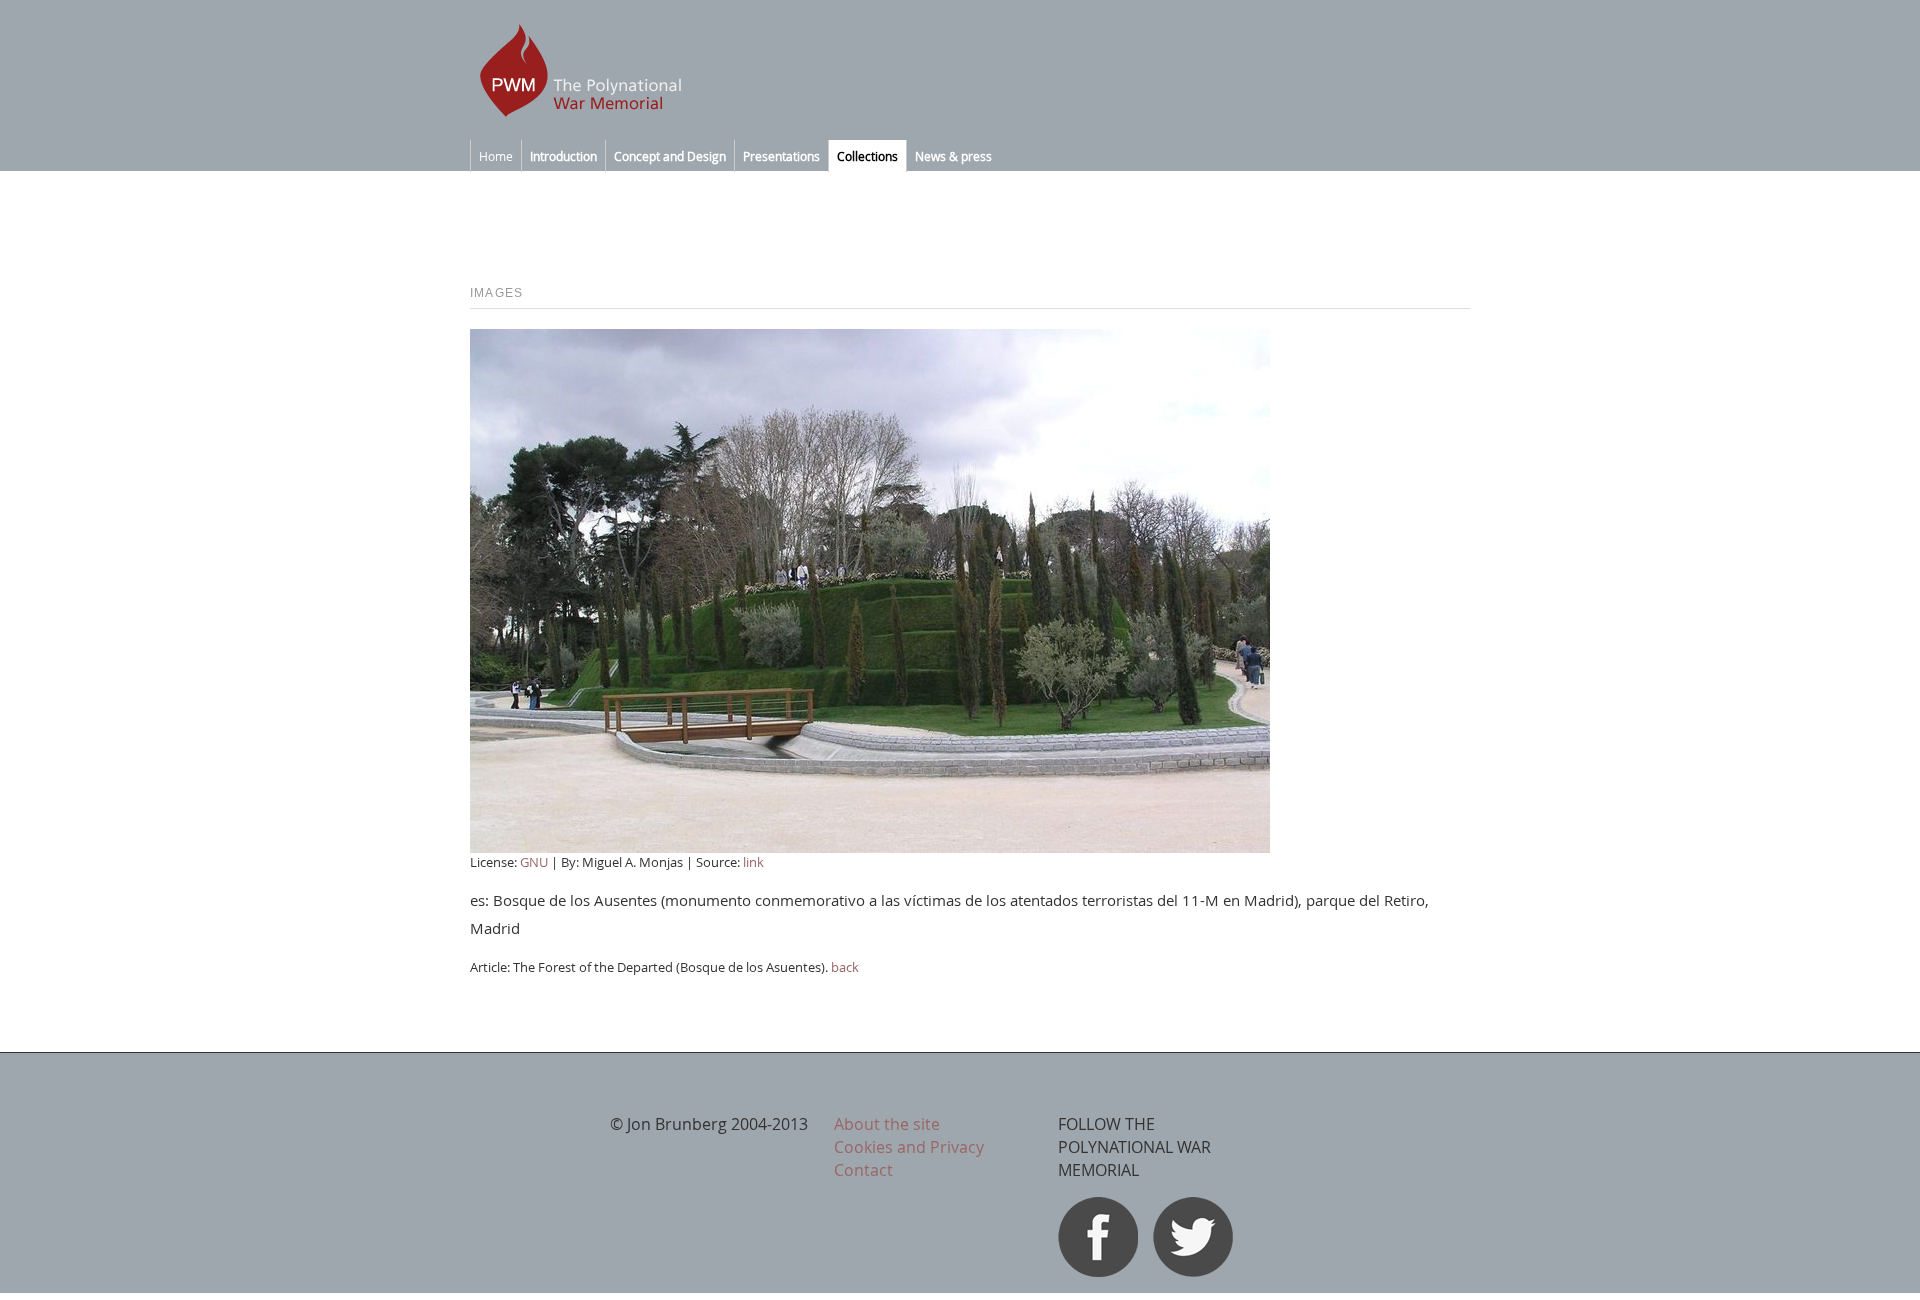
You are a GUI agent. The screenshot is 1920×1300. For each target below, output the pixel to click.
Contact (863, 1170)
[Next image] (870, 847)
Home (496, 156)
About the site (887, 1124)
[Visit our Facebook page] (1098, 1271)
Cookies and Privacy (909, 1147)
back (845, 967)
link (753, 862)
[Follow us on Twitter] (1193, 1271)
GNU (535, 862)
